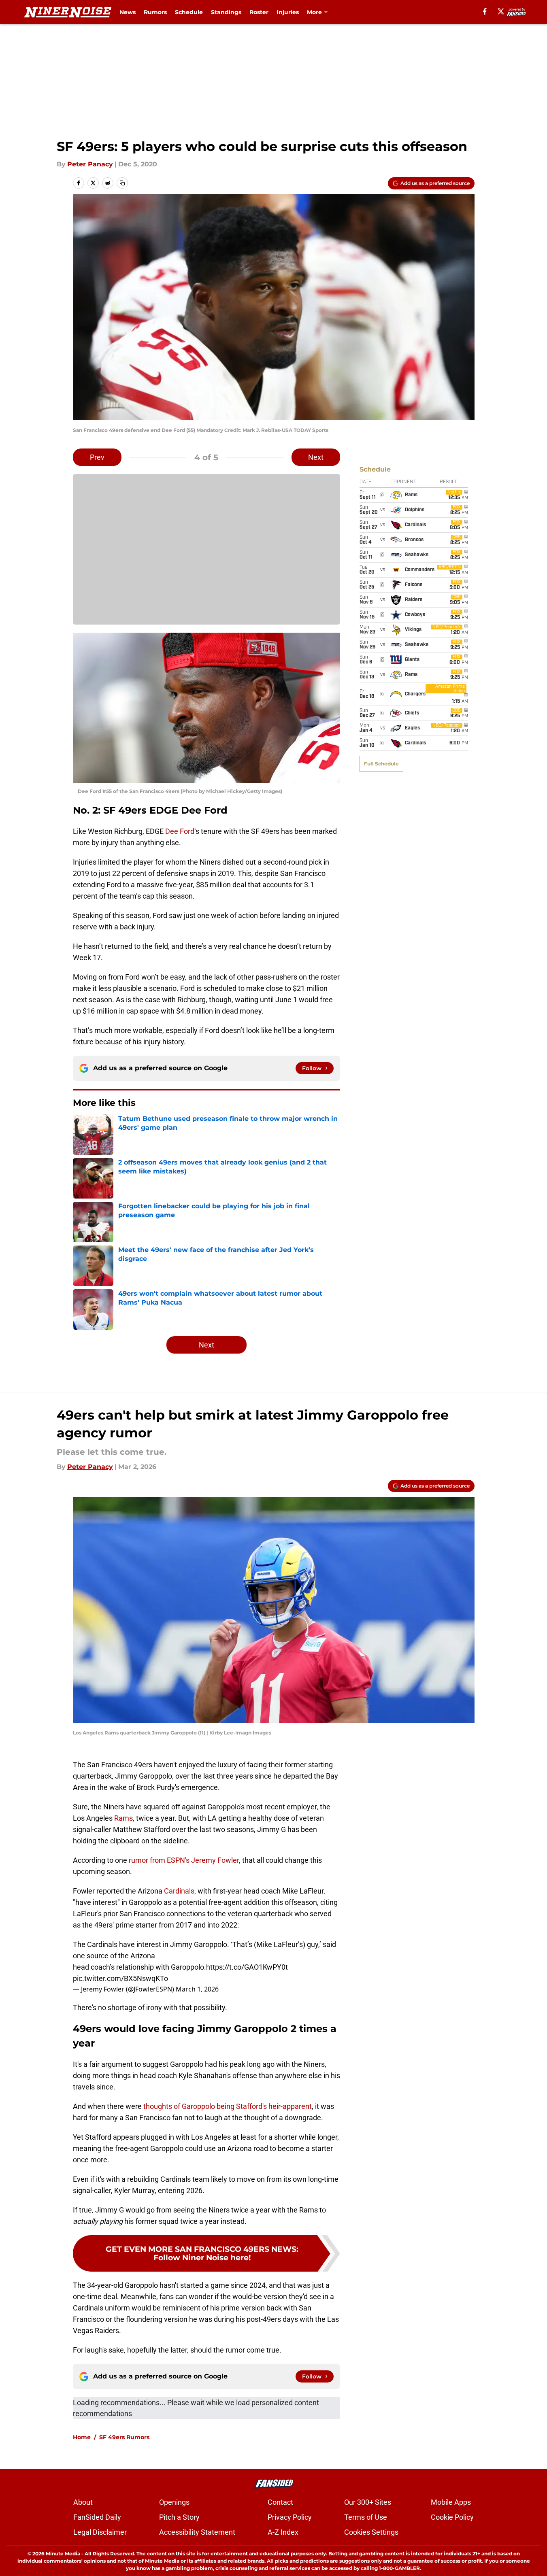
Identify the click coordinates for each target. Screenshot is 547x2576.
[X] (501, 11)
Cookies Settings (371, 2532)
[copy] (122, 183)
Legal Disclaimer (100, 2532)
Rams (123, 1818)
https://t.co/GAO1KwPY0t (247, 1967)
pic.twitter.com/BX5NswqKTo (120, 1978)
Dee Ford (180, 831)
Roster (259, 12)
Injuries (288, 12)
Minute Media (63, 2554)
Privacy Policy (290, 2517)
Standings (226, 12)
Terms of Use (366, 2517)
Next (316, 457)
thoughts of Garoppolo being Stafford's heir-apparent (228, 2106)
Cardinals (179, 1891)
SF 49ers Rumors (124, 2437)
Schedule (189, 12)
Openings (174, 2502)
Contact (280, 2502)
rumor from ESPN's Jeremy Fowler (184, 1860)
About (83, 2502)
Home (82, 2437)
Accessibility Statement (197, 2532)
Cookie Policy (452, 2517)
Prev (97, 457)
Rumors (155, 12)
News (128, 12)
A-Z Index (283, 2532)
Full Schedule (381, 764)
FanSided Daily (97, 2517)
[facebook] (485, 11)
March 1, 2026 (197, 1989)
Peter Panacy (90, 164)
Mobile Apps (451, 2502)
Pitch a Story (179, 2517)
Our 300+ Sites (368, 2502)
